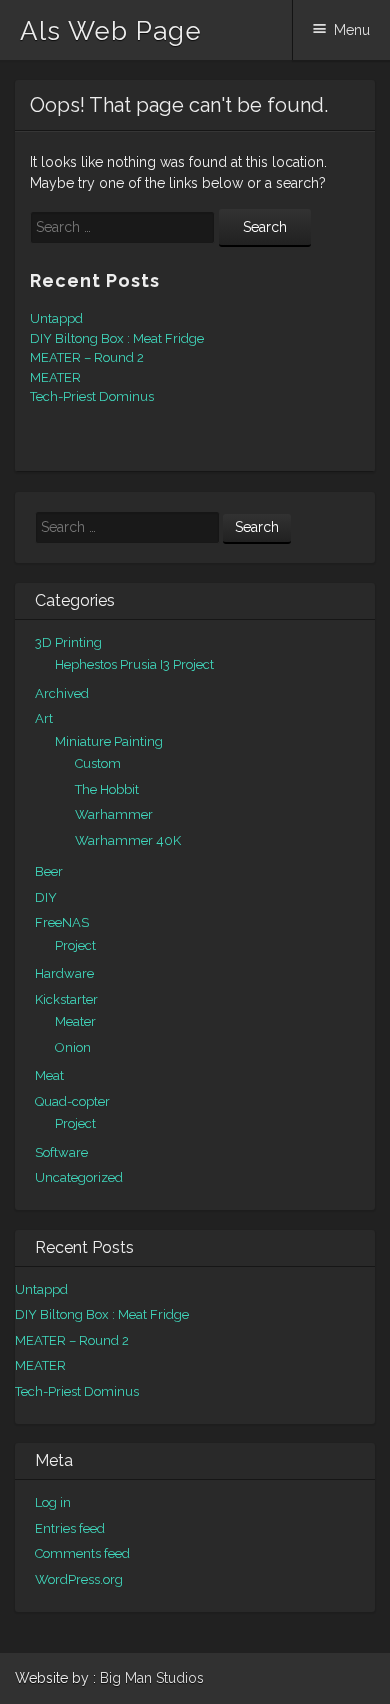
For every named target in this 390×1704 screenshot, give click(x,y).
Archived (62, 693)
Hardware (64, 973)
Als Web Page (111, 31)
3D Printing (68, 642)
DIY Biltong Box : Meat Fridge (117, 338)
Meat (49, 1075)
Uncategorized (79, 1177)
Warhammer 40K (128, 840)
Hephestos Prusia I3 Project (134, 664)
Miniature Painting (109, 741)
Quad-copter (72, 1101)
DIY (46, 897)
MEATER (55, 377)
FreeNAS (62, 922)
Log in (53, 1502)
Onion (73, 1047)
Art (44, 718)
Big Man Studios (152, 1678)
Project (75, 945)
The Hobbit (107, 789)
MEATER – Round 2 (87, 357)
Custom (98, 763)
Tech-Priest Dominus (92, 396)
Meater (75, 1021)
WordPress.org (79, 1579)
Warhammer (114, 814)
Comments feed (82, 1553)
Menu (352, 30)
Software (61, 1152)
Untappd (56, 318)
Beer (49, 871)
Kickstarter (66, 999)
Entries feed (70, 1528)
